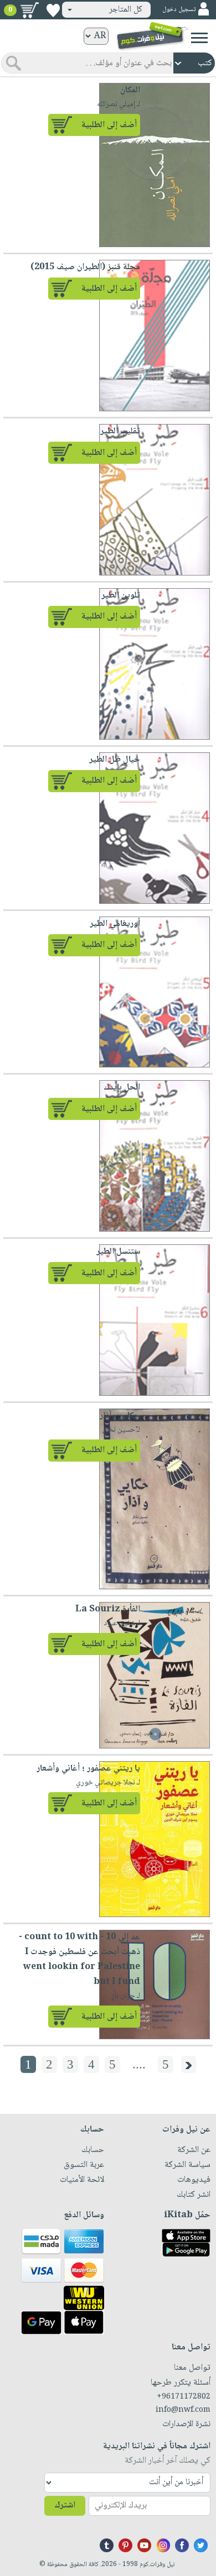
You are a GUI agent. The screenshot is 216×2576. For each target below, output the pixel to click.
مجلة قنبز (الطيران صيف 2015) (85, 267)
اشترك (65, 2506)
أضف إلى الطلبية (109, 125)
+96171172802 (184, 2397)
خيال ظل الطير (115, 760)
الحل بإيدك (122, 1088)
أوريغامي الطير (115, 924)
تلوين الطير (121, 596)
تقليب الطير (120, 431)
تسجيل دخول (179, 10)
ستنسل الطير (118, 1252)
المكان (130, 90)
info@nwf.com (183, 2410)
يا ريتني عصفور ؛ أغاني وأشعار (88, 1769)
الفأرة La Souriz (108, 1609)
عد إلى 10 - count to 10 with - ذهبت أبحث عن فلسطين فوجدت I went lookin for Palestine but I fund (79, 1960)
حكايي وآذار (120, 1416)
